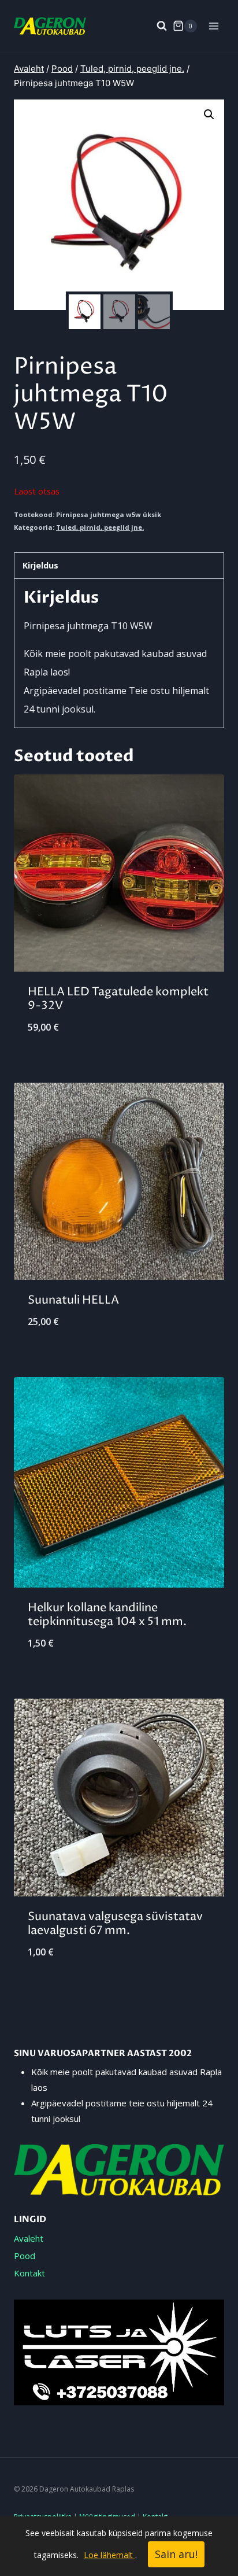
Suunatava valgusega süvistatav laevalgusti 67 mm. (115, 1924)
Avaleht (29, 2238)
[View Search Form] (156, 26)
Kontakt (29, 2273)
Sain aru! (176, 2554)
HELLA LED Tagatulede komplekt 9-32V (118, 999)
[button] (209, 115)
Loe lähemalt (109, 2555)
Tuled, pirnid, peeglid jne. (100, 527)
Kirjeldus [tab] (40, 565)
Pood (25, 2256)
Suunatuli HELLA (73, 1300)
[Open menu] (213, 26)
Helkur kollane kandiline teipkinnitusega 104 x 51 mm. (107, 1615)
